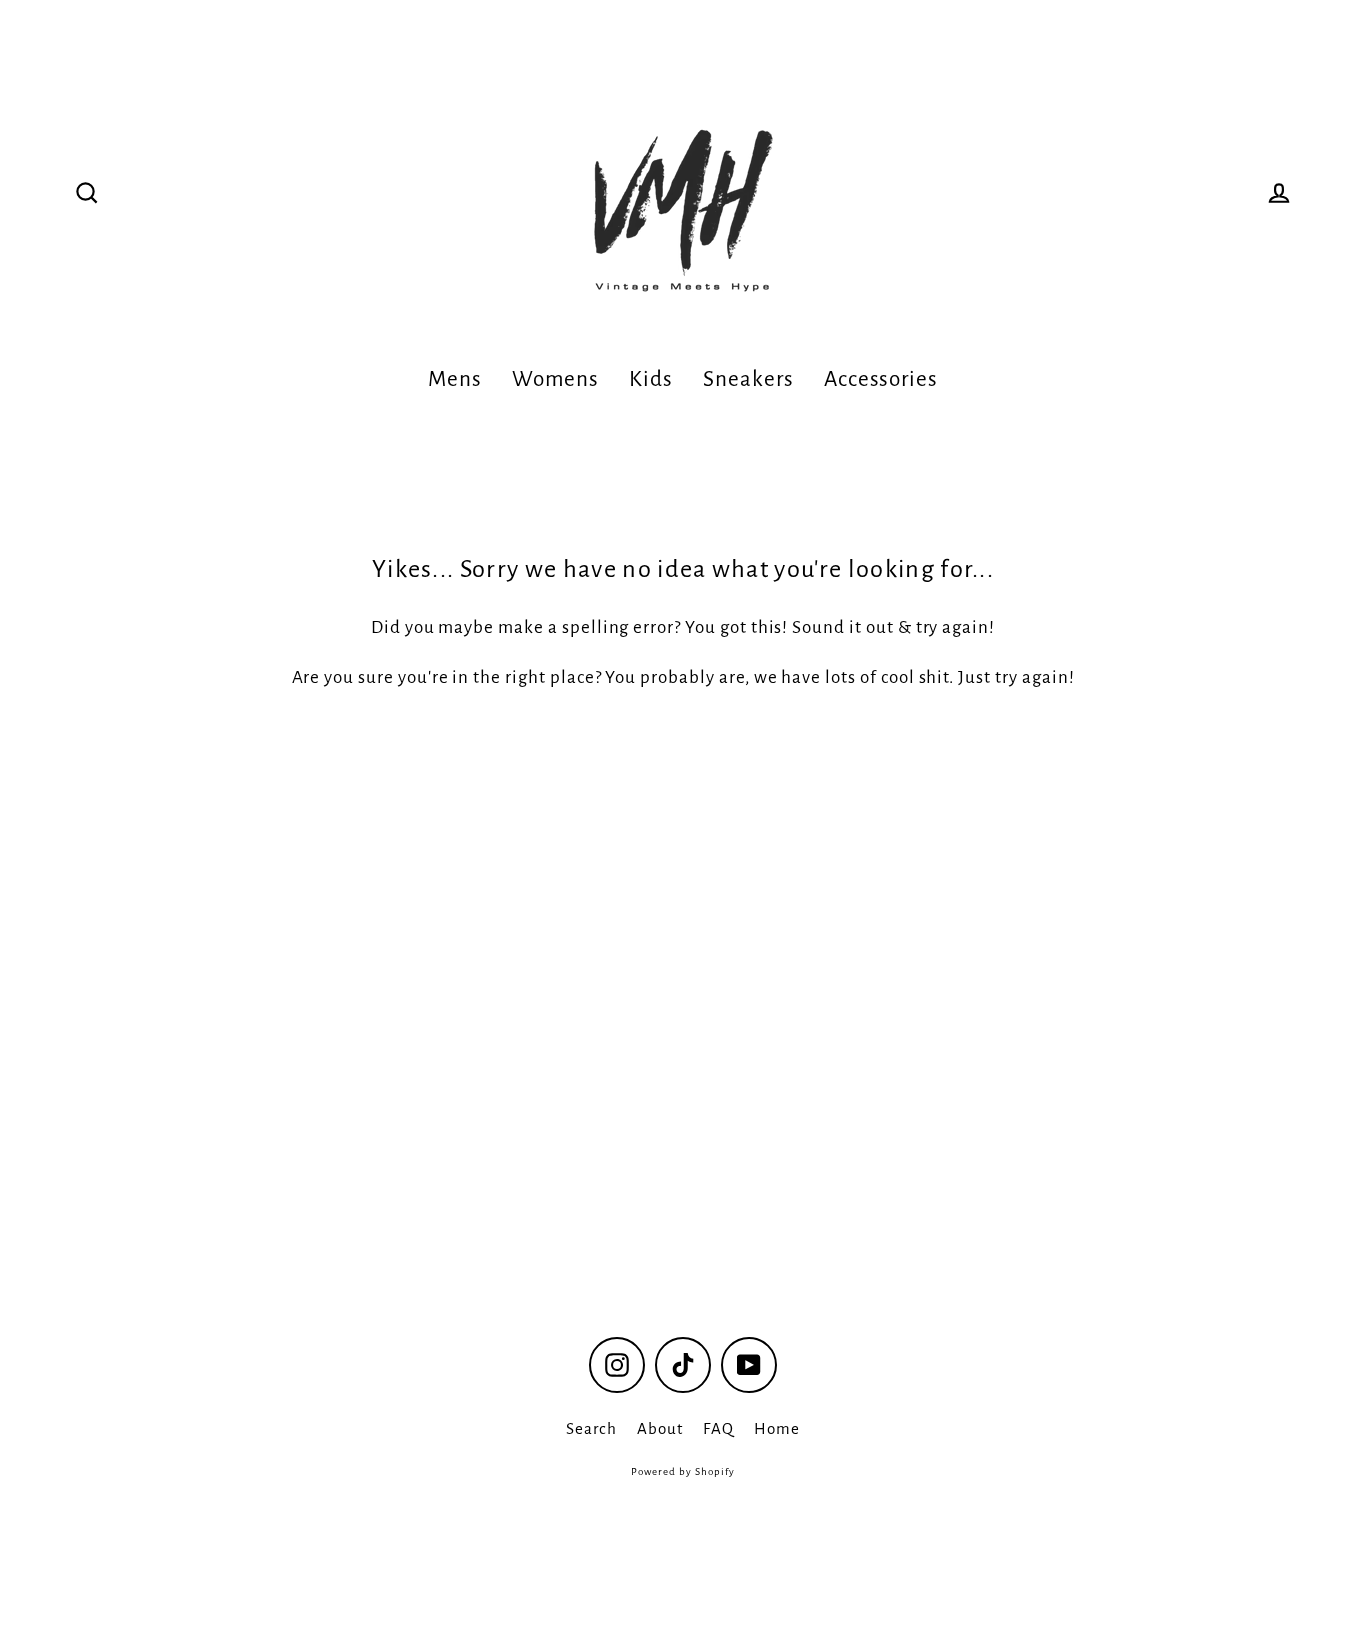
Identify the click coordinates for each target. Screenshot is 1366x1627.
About (660, 1428)
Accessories (881, 379)
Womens (556, 379)
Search (591, 1428)
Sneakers (748, 379)
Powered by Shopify (682, 1471)
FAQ (718, 1428)
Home (777, 1428)
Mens (455, 379)
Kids (651, 379)
